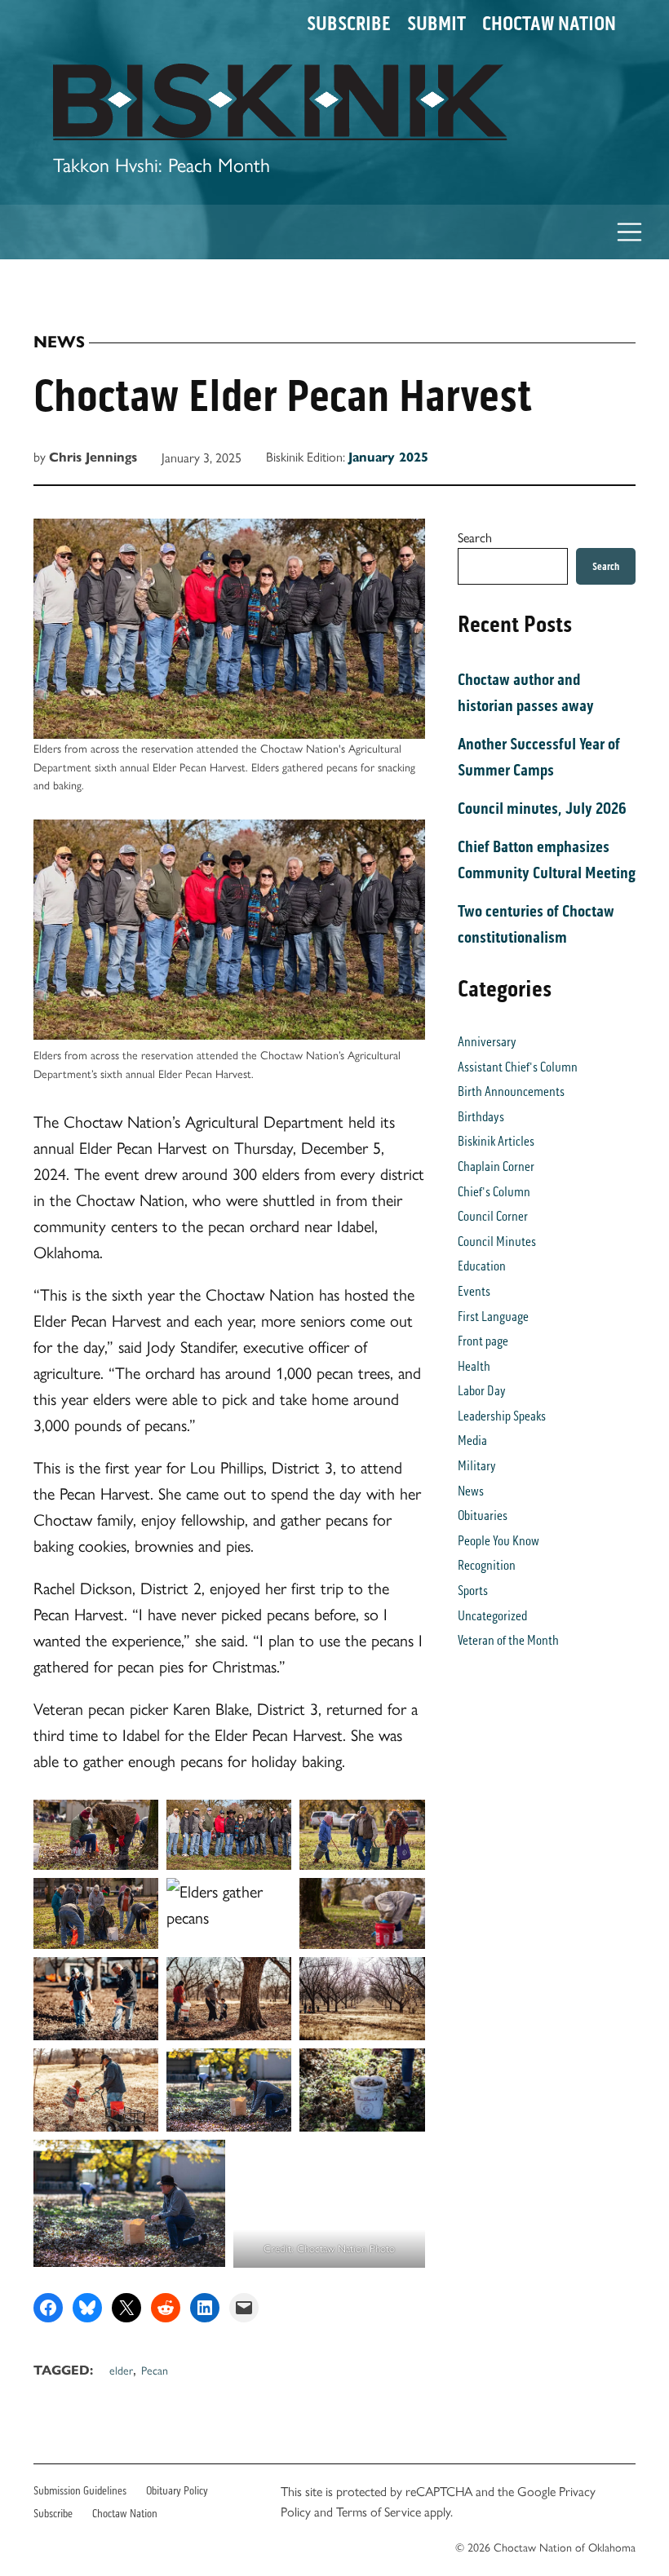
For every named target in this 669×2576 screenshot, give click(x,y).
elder (121, 2370)
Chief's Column (494, 1192)
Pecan (155, 2370)
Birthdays (481, 1117)
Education (482, 1266)
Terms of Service (379, 2511)
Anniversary (487, 1042)
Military (477, 1466)
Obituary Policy (177, 2491)
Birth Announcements (511, 1091)
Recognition (487, 1565)
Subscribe (349, 24)
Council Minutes (497, 1242)
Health (474, 1366)
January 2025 (388, 457)
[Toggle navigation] (630, 232)
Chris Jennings (93, 457)
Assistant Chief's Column (518, 1067)
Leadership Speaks (502, 1416)
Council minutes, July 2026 (542, 808)
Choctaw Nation (549, 24)
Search (475, 537)
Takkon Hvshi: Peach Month (162, 164)
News (59, 342)
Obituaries (483, 1516)
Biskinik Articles (496, 1141)
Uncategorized (492, 1616)
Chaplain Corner (496, 1166)
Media (472, 1440)
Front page (483, 1341)
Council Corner (493, 1216)
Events (474, 1291)
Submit (436, 24)
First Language (493, 1317)
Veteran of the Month (508, 1640)
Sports (473, 1591)
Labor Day (482, 1391)
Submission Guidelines (80, 2491)
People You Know (498, 1541)
